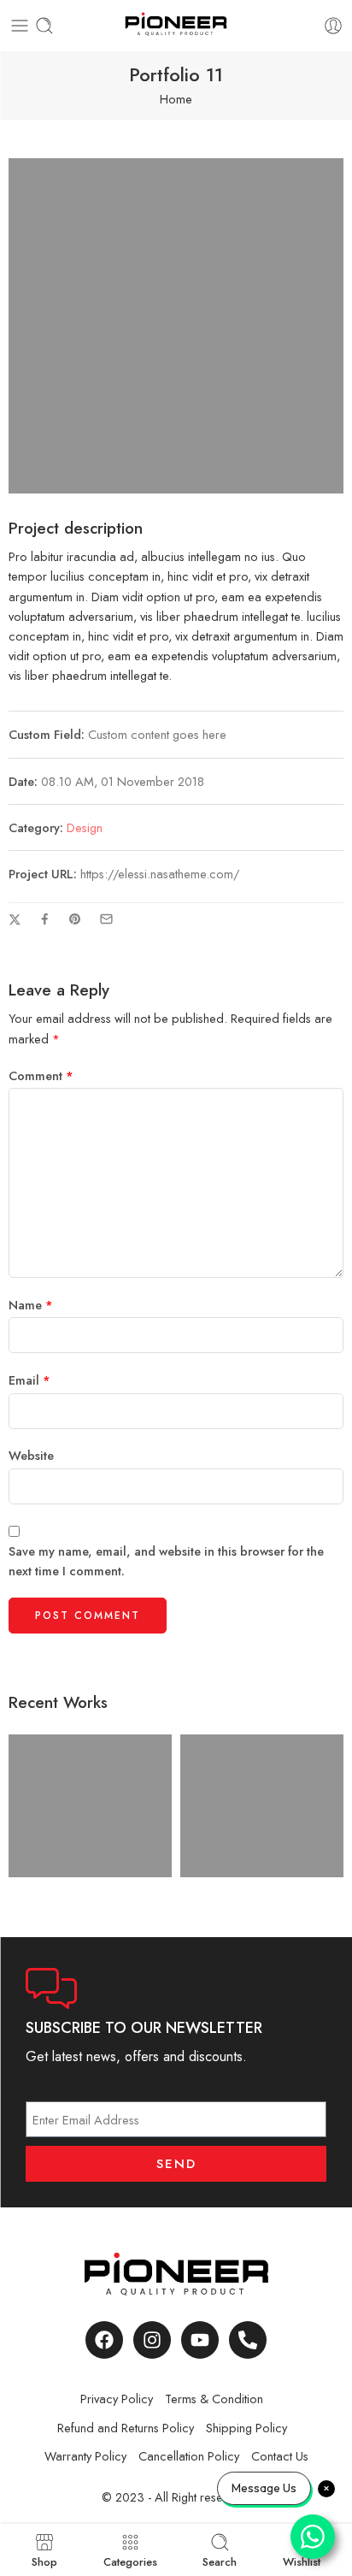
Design (85, 827)
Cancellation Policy (189, 2456)
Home (176, 99)
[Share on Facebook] (45, 919)
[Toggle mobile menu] (20, 26)
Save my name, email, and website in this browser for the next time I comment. (166, 1561)
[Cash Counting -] (176, 26)
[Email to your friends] (106, 919)
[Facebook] (104, 2340)
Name (31, 1305)
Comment (41, 1075)
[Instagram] (152, 2340)
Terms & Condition (214, 2399)
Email (29, 1380)
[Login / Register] (333, 26)
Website (31, 1455)
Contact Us (280, 2456)
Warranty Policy (85, 2456)
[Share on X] (15, 920)
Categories (130, 2561)
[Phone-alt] (248, 2340)
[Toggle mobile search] (44, 26)
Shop (44, 2561)
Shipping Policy (246, 2428)
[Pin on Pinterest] (75, 919)
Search (220, 2561)
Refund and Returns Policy (126, 2428)
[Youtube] (200, 2340)
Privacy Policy (117, 2399)
